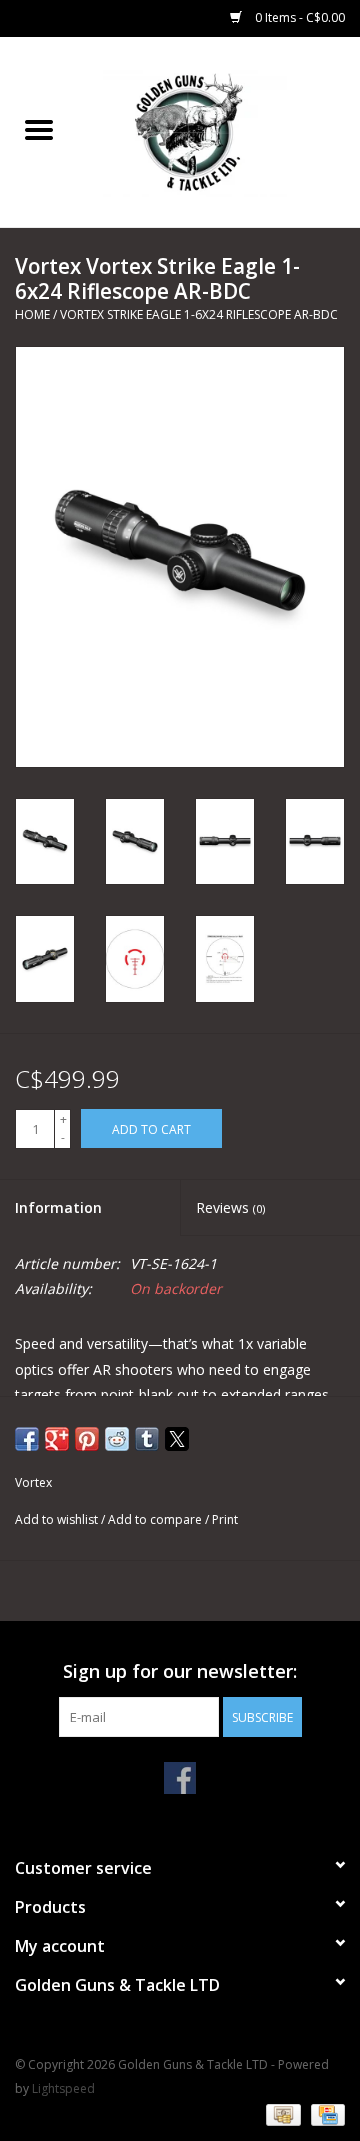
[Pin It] (87, 1439)
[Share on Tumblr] (147, 1439)
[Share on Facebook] (27, 1439)
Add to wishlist (58, 1519)
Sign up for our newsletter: (180, 1671)
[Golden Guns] (219, 130)
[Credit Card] (324, 2113)
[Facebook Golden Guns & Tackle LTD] (180, 1778)
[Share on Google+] (57, 1439)
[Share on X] (177, 1439)
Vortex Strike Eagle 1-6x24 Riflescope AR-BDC (199, 314)
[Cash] (281, 2113)
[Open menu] (39, 129)
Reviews (230, 1207)
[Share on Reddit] (117, 1439)
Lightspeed (63, 2088)
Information (58, 1207)
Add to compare (156, 1519)
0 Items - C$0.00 (298, 17)
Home (32, 314)
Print (225, 1519)
